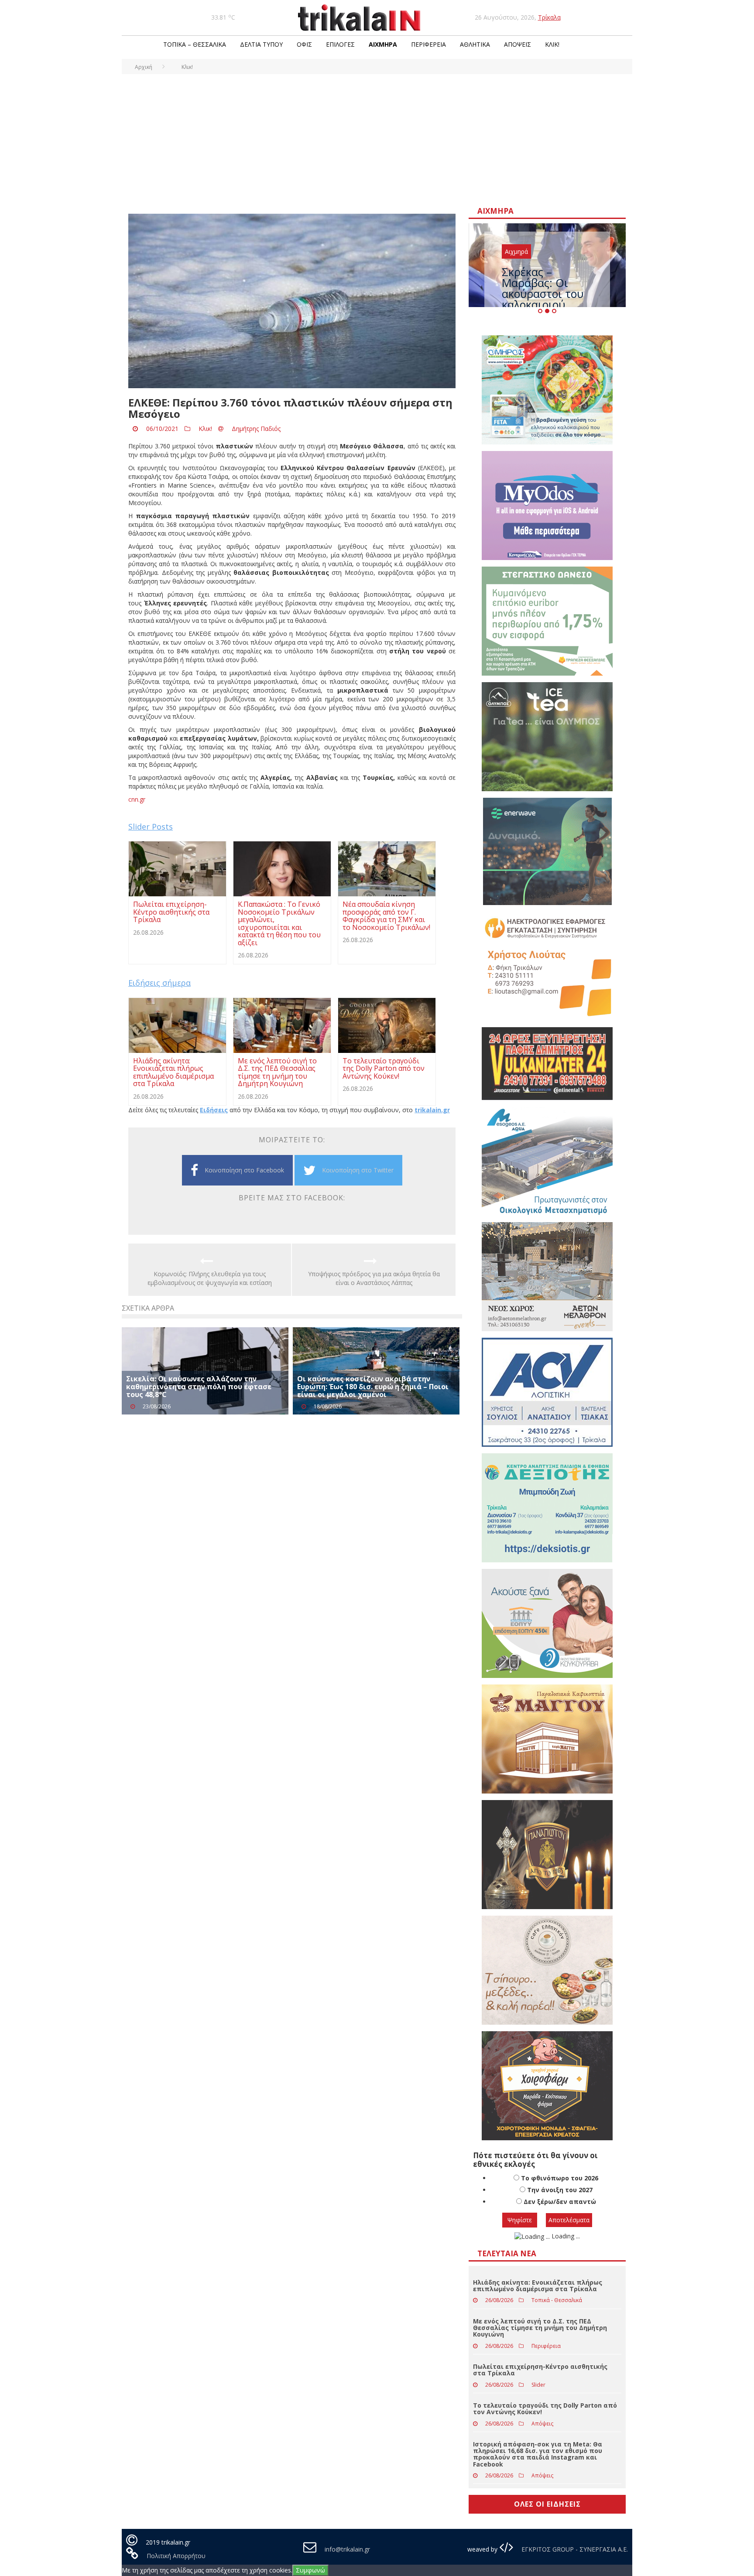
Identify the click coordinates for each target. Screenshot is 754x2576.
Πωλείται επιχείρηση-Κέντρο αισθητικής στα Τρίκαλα (540, 2370)
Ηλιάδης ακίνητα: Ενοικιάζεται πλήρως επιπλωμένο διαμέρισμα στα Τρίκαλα (538, 2286)
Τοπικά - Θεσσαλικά (557, 2300)
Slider (538, 2385)
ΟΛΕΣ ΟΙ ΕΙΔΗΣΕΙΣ (547, 2504)
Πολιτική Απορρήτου (176, 2556)
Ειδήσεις (214, 1110)
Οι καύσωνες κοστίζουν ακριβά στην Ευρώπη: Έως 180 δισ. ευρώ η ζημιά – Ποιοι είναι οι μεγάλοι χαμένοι (373, 1386)
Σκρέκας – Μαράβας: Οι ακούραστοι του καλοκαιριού (543, 288)
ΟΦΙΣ (304, 44)
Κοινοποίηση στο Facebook (244, 1170)
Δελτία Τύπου (261, 44)
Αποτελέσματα (569, 2220)
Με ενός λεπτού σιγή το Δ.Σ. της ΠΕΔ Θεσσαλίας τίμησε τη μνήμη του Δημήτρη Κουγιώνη (540, 2328)
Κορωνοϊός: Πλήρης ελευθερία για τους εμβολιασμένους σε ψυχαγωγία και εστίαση (210, 1278)
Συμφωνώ (310, 2570)
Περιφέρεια (428, 44)
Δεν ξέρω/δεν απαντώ (560, 2202)
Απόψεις (518, 44)
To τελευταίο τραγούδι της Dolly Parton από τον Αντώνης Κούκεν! (545, 2409)
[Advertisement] (377, 140)
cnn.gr (137, 799)
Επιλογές (340, 44)
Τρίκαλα (549, 17)
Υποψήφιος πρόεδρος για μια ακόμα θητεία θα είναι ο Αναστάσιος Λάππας (374, 1278)
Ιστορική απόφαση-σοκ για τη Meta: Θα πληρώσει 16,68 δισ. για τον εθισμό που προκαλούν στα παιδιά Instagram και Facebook (538, 2454)
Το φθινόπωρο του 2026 (560, 2178)
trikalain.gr (432, 1110)
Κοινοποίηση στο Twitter (358, 1170)
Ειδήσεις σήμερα (159, 983)
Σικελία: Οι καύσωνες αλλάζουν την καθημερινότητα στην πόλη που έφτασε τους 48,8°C (199, 1386)
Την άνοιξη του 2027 (560, 2190)
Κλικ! (552, 44)
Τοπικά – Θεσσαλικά (195, 44)
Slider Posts (151, 827)
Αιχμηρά (383, 44)
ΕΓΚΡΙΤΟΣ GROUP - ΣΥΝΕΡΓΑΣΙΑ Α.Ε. (574, 2549)
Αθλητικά (475, 44)
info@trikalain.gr (347, 2549)
